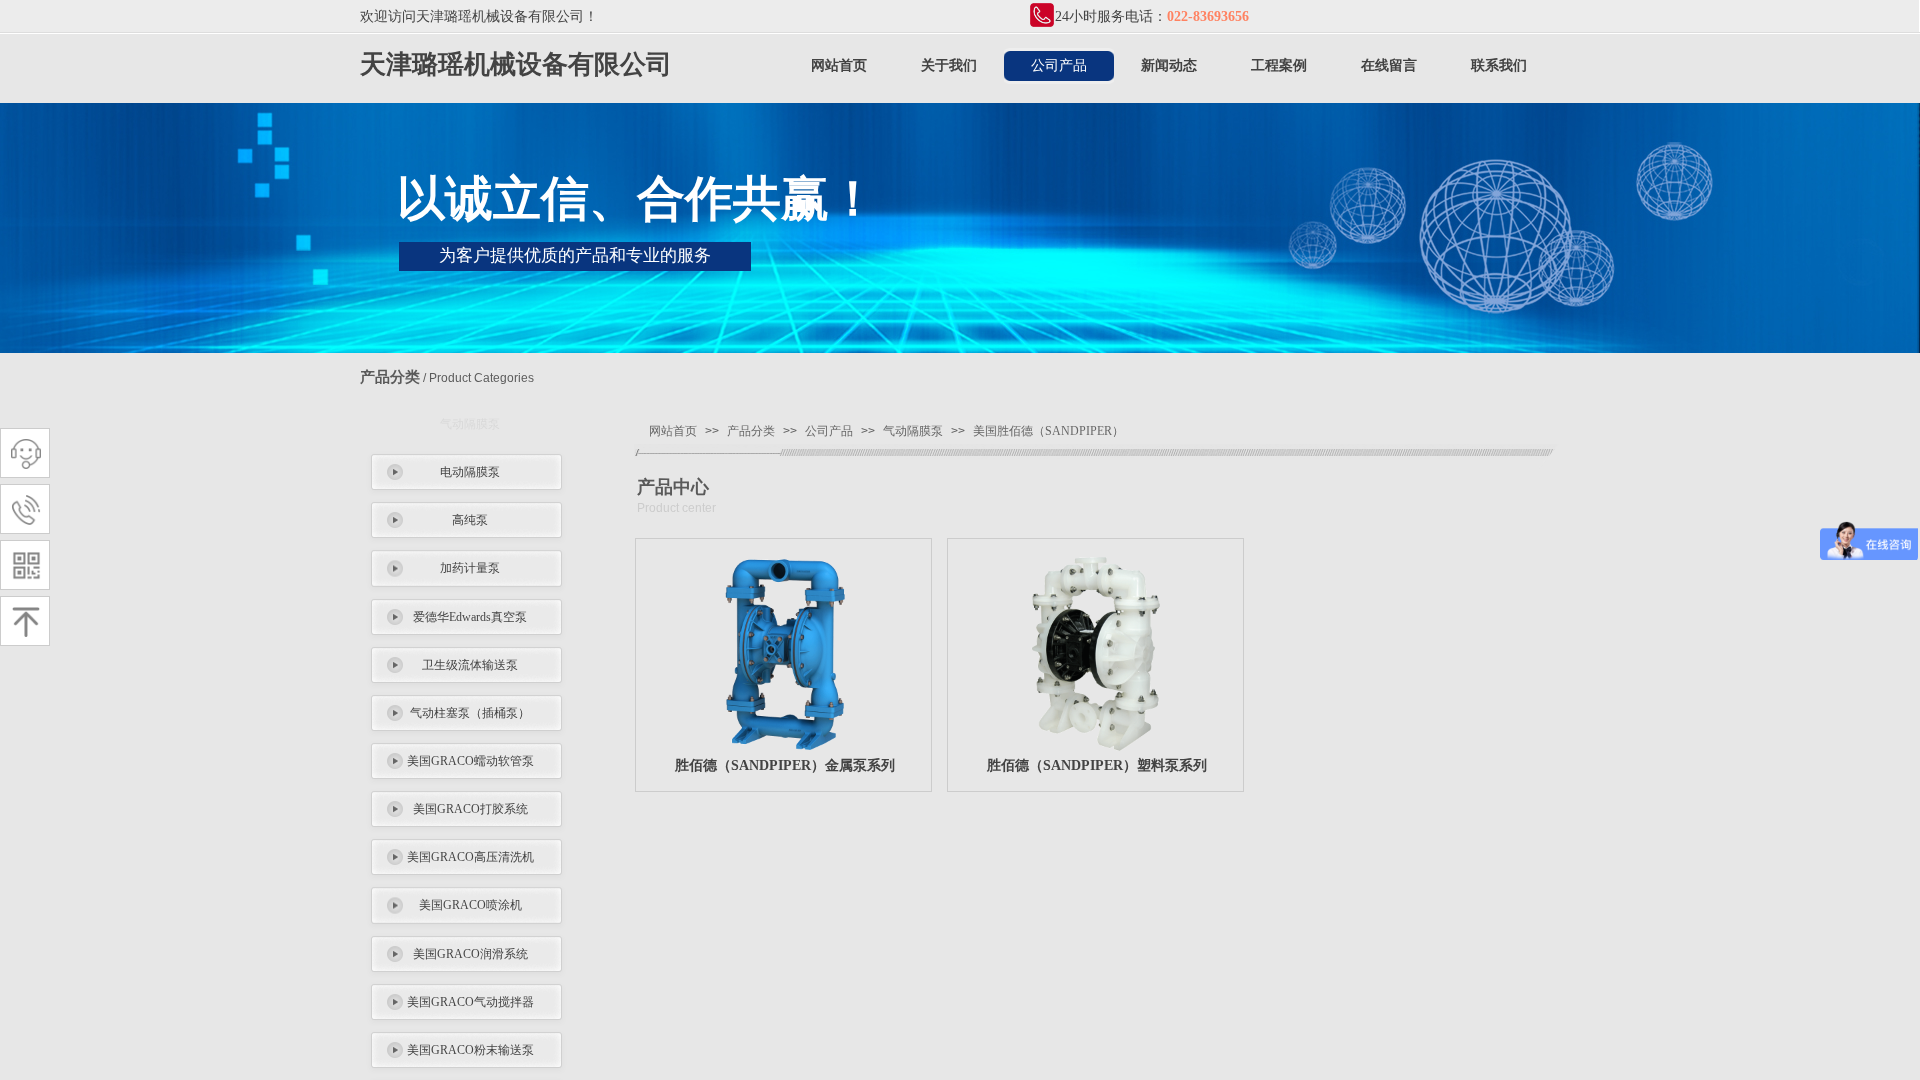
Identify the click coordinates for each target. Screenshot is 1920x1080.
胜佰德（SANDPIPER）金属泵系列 (785, 765)
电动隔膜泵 (470, 472)
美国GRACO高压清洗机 (470, 857)
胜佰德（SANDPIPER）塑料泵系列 (1097, 765)
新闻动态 (1169, 65)
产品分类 (751, 431)
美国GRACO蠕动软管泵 (470, 761)
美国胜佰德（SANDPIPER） (1048, 431)
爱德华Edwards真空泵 (470, 617)
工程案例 (1279, 65)
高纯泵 (470, 520)
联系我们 (1499, 65)
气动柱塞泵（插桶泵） (470, 713)
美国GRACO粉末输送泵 (470, 1050)
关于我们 (949, 65)
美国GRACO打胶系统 (470, 809)
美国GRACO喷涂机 (470, 905)
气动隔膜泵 (470, 424)
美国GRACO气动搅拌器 (470, 1002)
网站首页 (839, 65)
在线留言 (1389, 65)
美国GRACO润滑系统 (470, 954)
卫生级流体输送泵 (470, 665)
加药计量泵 (470, 568)
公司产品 (1059, 65)
